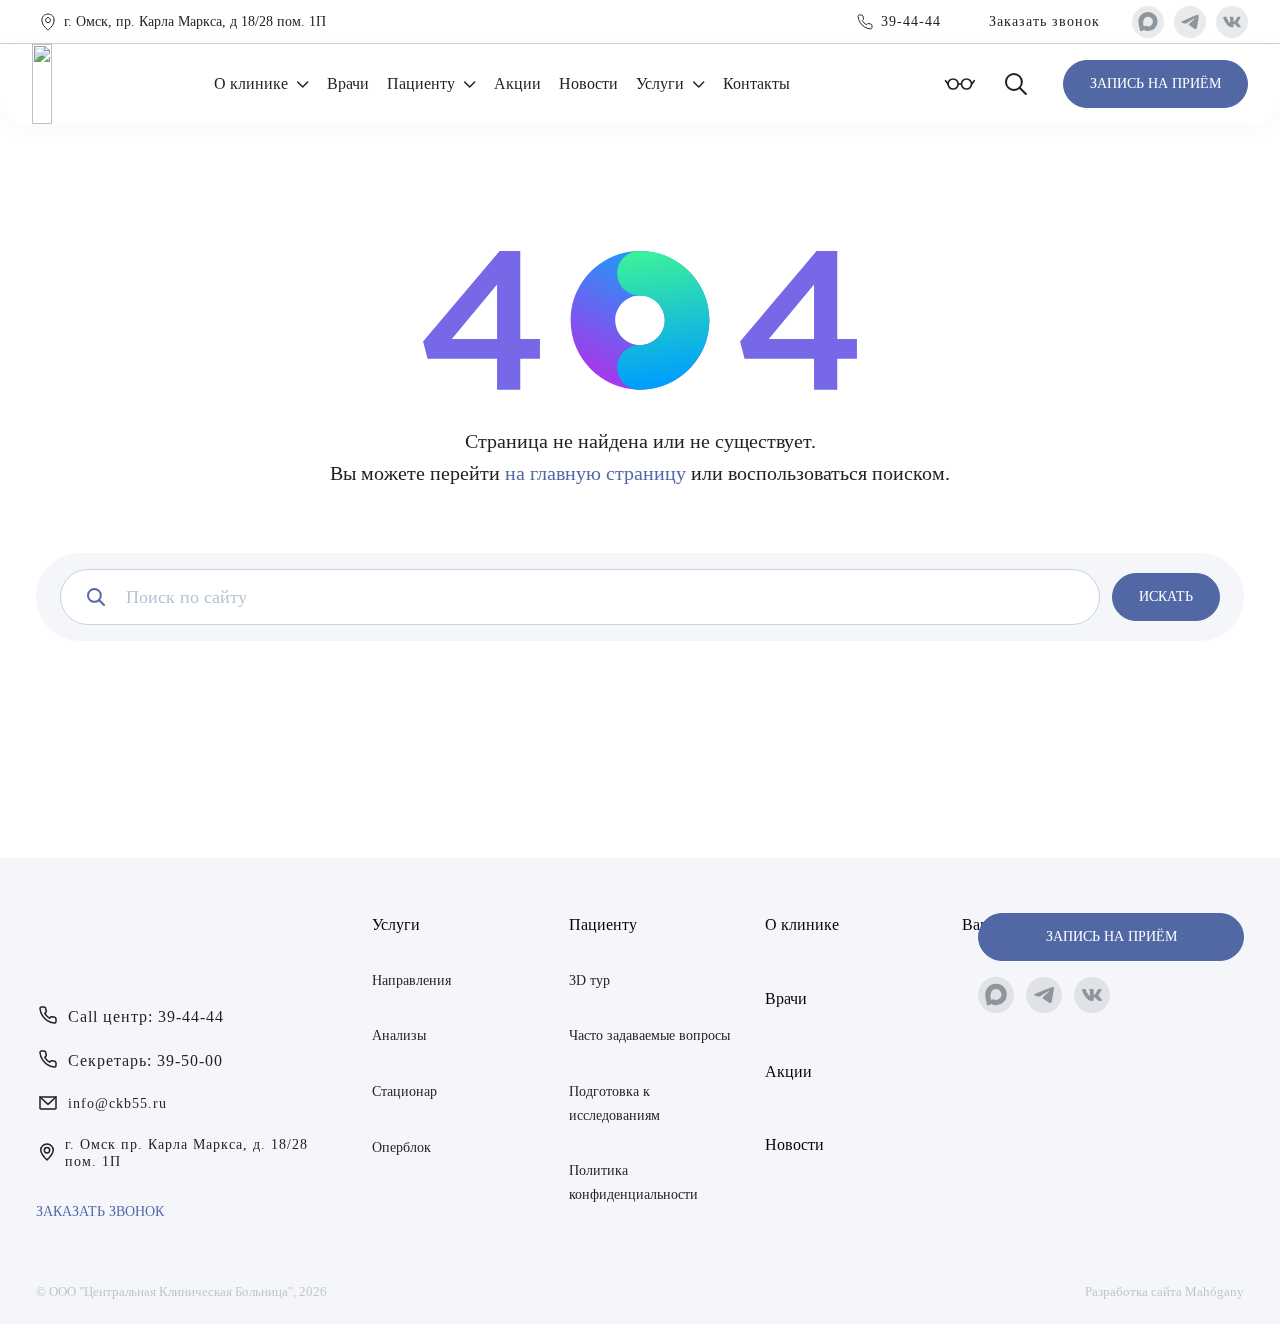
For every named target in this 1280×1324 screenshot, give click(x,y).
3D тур (589, 980)
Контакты (756, 83)
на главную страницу (595, 473)
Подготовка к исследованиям (614, 1103)
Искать (1166, 596)
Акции (517, 83)
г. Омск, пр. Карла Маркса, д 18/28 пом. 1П (195, 21)
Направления (411, 980)
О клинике (251, 83)
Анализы (399, 1035)
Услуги (660, 83)
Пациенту (421, 83)
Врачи (348, 83)
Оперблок (401, 1147)
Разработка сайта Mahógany (1164, 1291)
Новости (588, 83)
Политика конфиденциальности (633, 1182)
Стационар (404, 1091)
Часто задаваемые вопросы (649, 1035)
